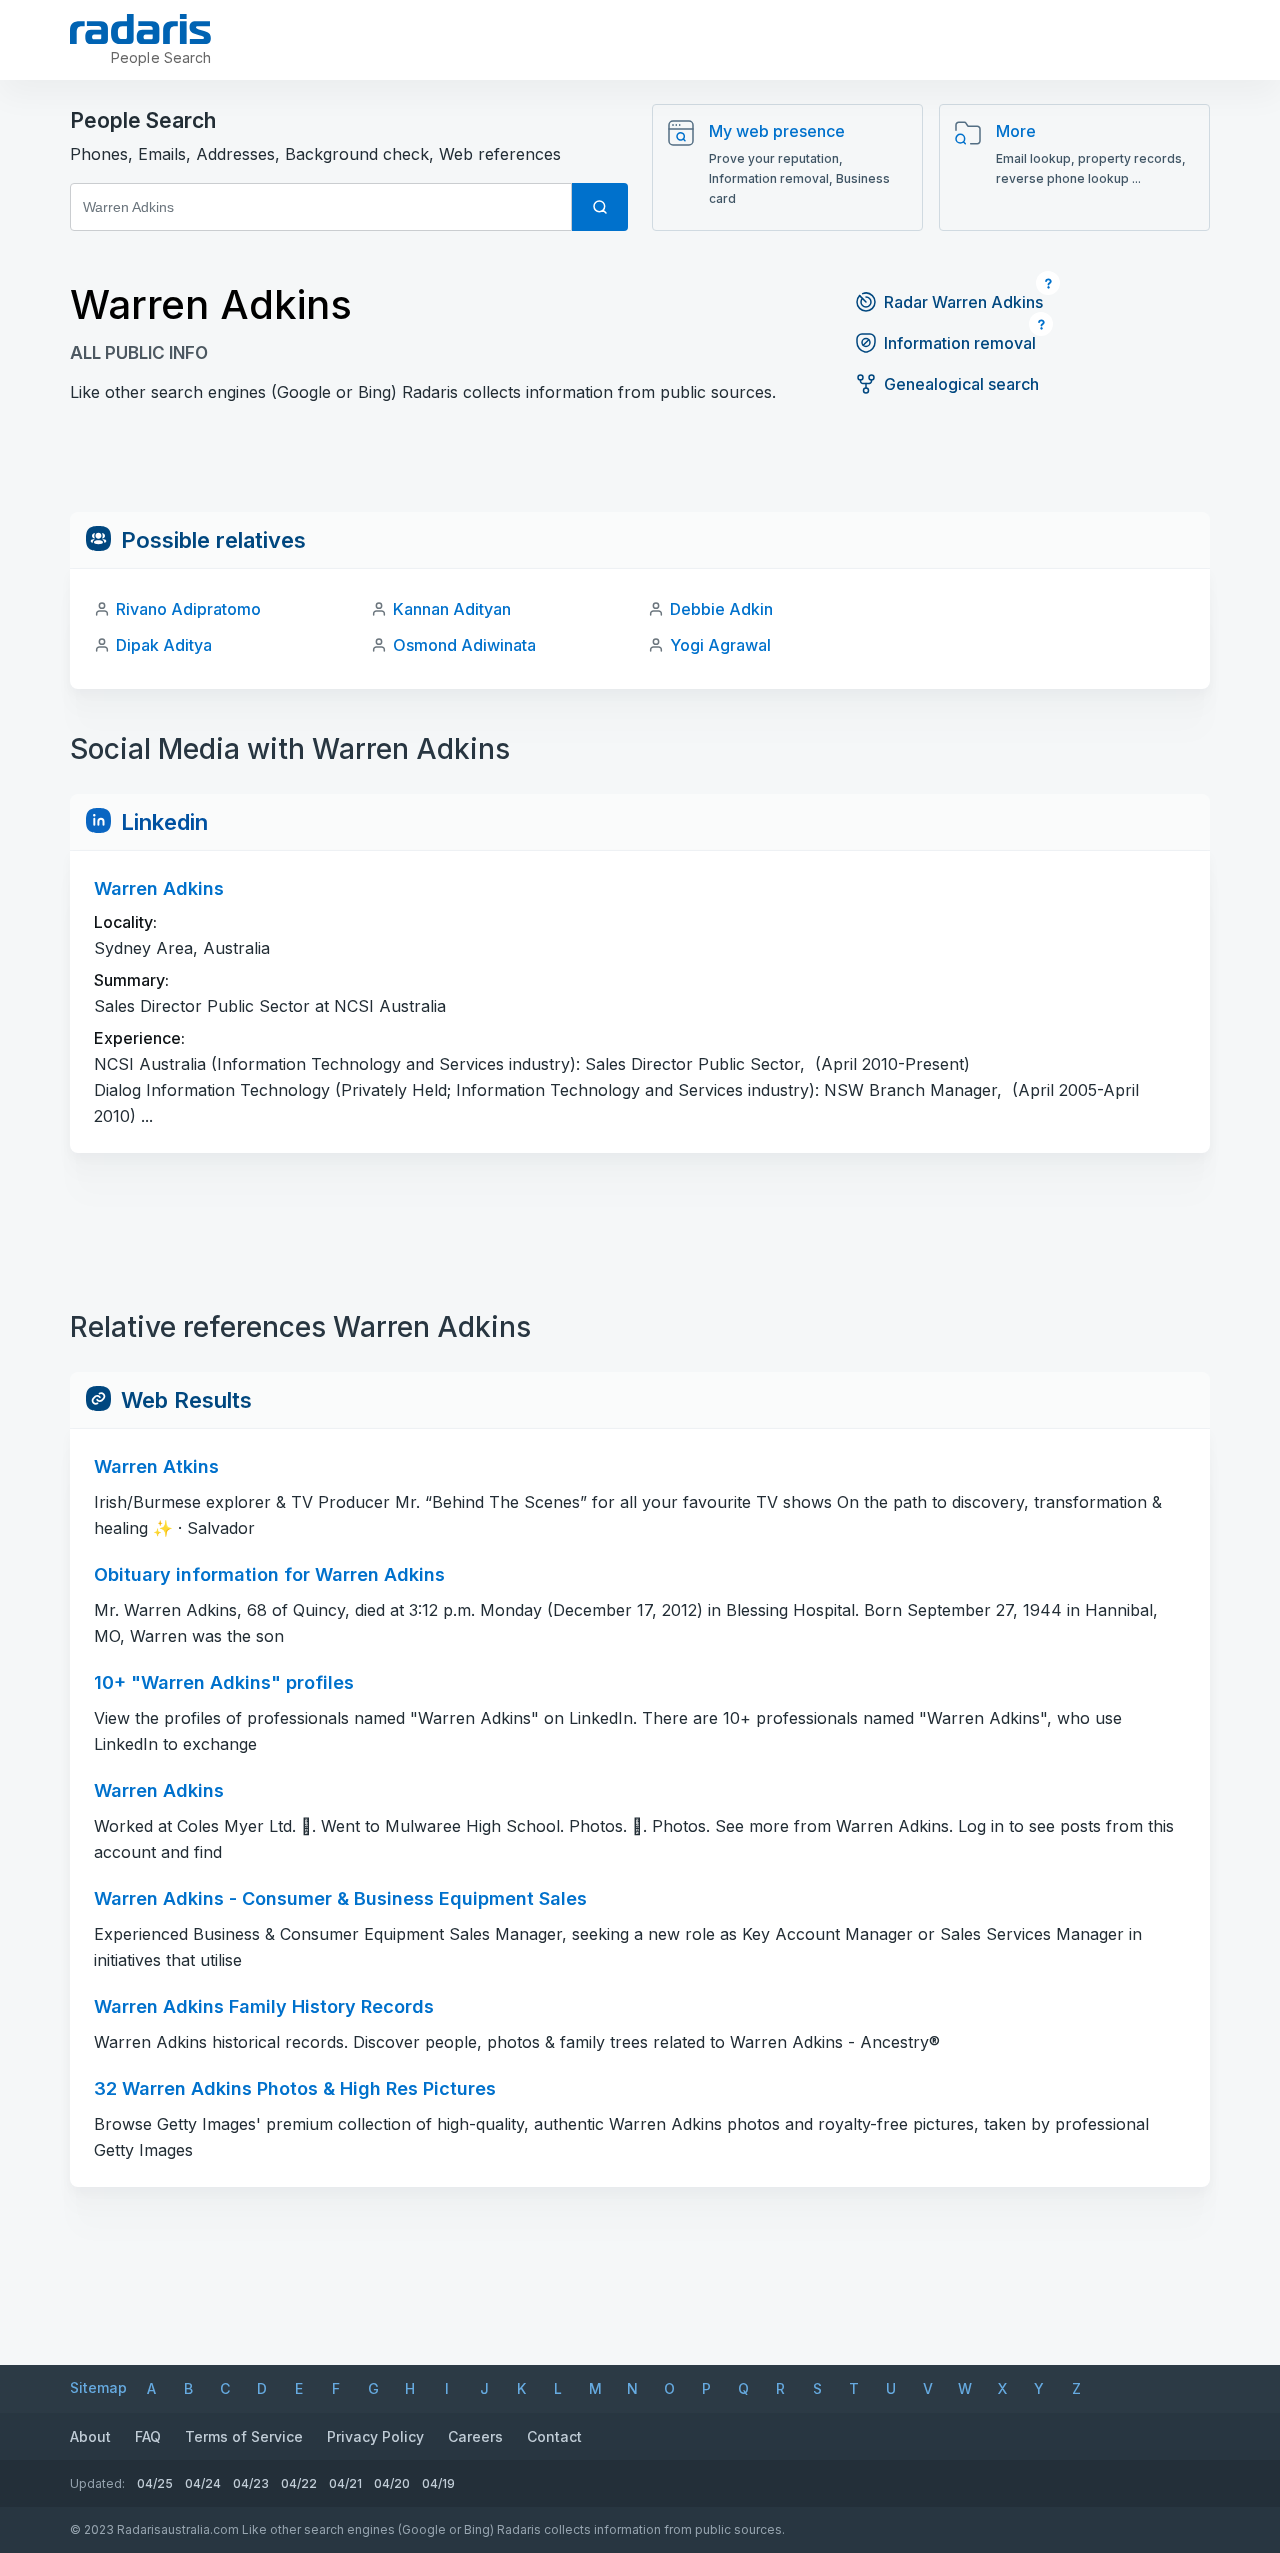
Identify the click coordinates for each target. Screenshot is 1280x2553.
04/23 (251, 2483)
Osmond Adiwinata (464, 645)
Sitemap (98, 2387)
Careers (475, 2436)
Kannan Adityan (452, 609)
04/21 (345, 2483)
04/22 (299, 2483)
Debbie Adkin (721, 609)
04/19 (438, 2483)
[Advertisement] (640, 467)
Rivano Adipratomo (188, 609)
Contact (554, 2436)
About (90, 2436)
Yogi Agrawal (720, 645)
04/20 (392, 2483)
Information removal (960, 343)
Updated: (97, 2483)
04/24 (203, 2483)
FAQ (148, 2436)
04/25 (155, 2483)
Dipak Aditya (164, 645)
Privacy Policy (375, 2436)
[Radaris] (140, 29)
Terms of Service (244, 2436)
